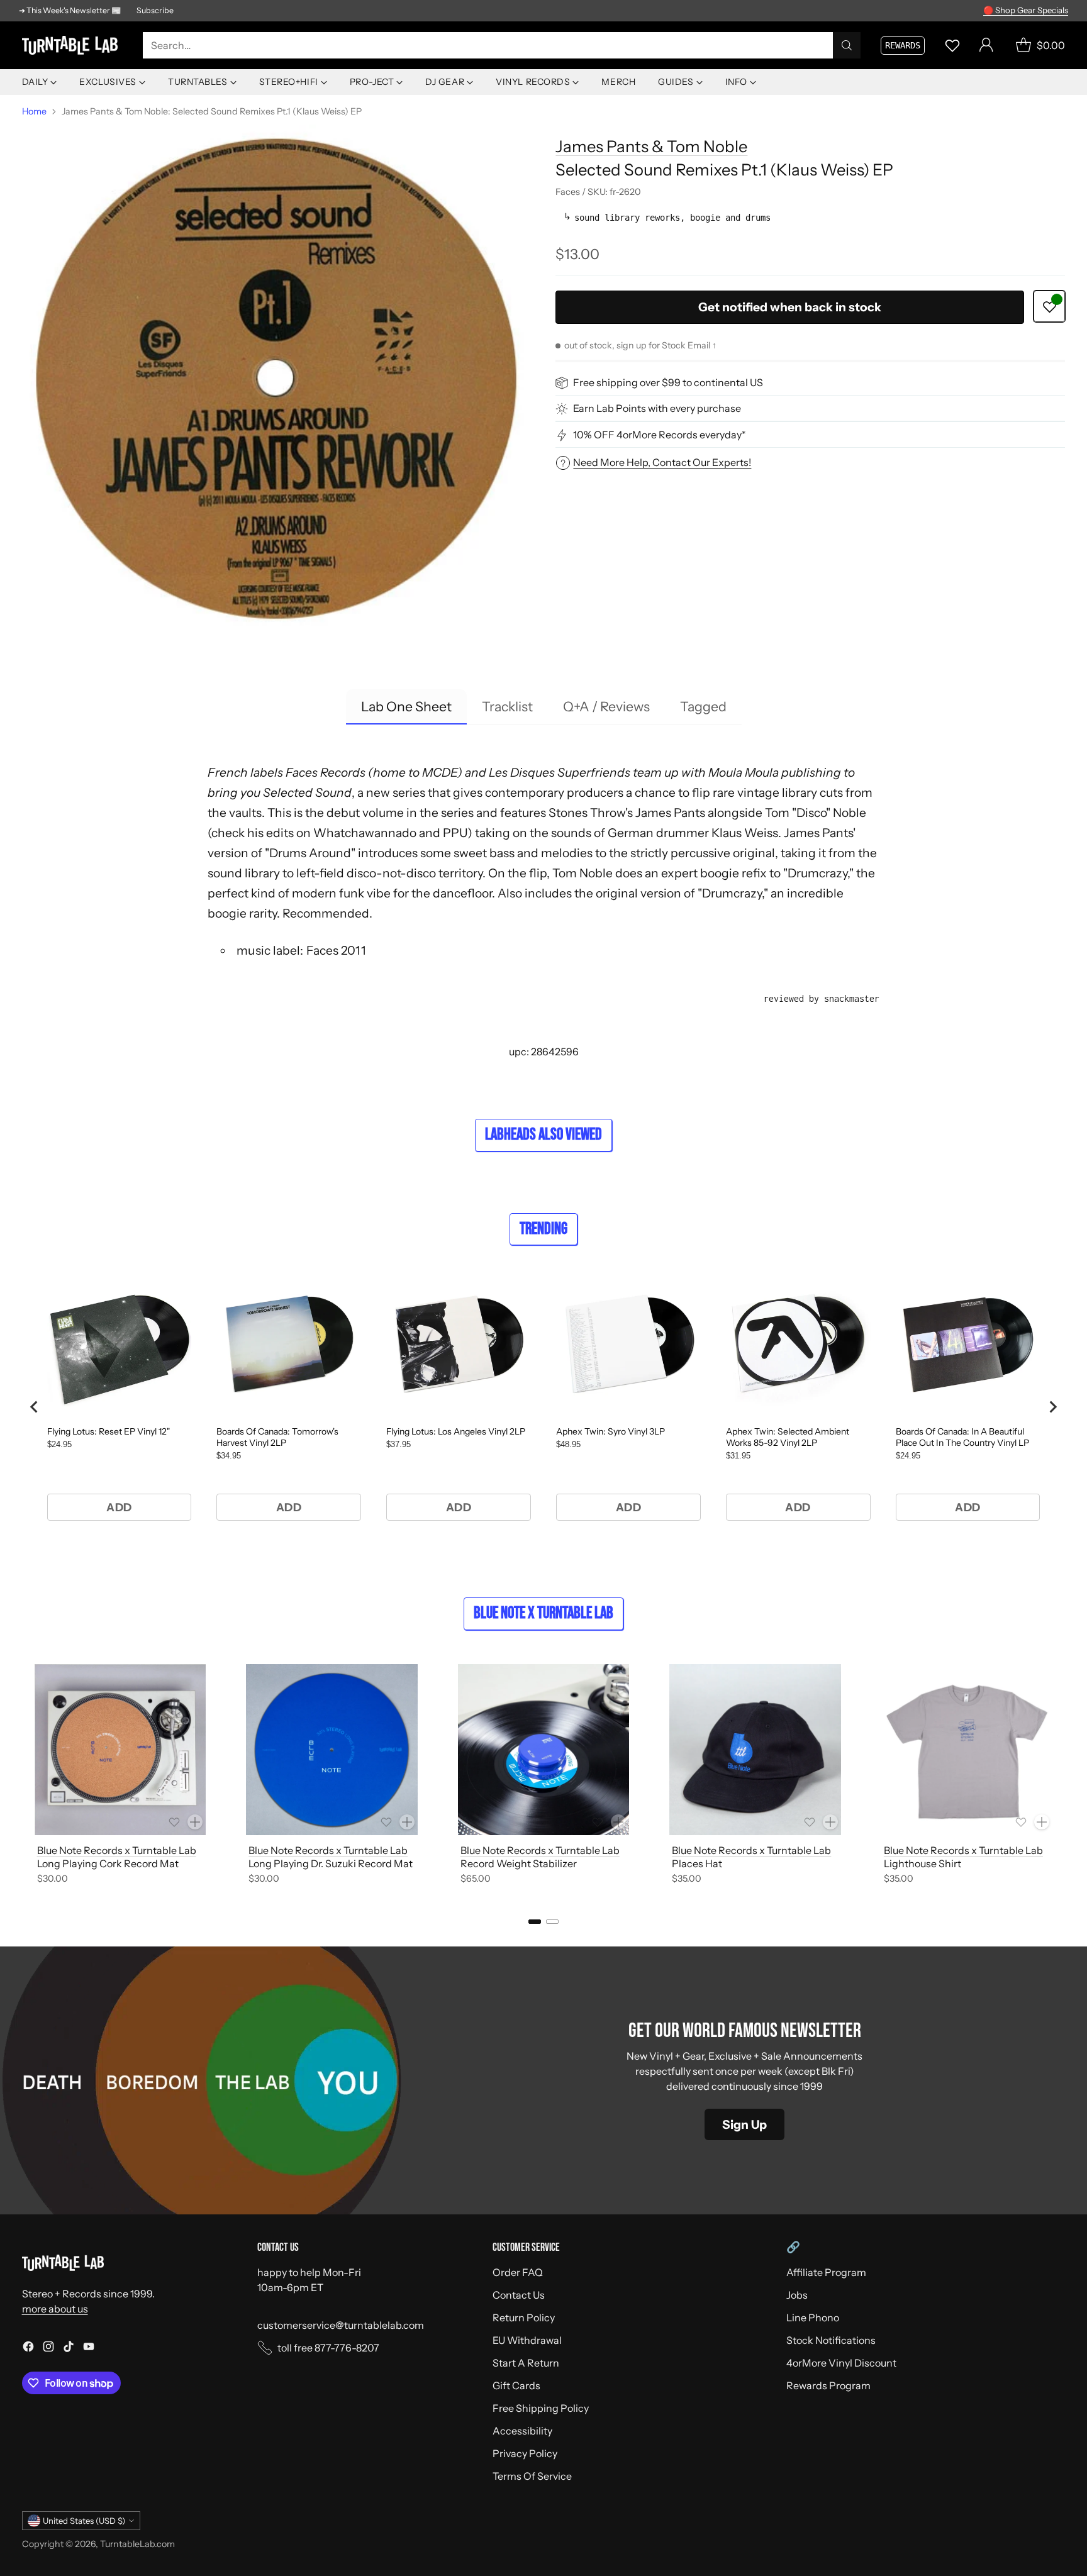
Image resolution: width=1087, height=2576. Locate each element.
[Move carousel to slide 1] (535, 1922)
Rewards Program (828, 2385)
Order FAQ (518, 2272)
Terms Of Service (532, 2476)
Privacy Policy (525, 2453)
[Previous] (26, 1777)
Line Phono (813, 2318)
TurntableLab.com (137, 2544)
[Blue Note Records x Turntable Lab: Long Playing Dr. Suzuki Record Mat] (332, 1750)
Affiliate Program (826, 2272)
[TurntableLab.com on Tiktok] (69, 2348)
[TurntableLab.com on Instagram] (48, 2348)
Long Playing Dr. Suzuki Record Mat (331, 1863)
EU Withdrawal (527, 2340)
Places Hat (697, 1863)
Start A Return (526, 2363)
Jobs (797, 2295)
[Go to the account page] (986, 45)
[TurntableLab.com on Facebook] (28, 2348)
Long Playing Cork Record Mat (108, 1863)
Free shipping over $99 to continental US (668, 383)
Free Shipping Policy (541, 2408)
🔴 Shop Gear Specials (1026, 10)
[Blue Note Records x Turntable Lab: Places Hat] (755, 1750)
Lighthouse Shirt (923, 1863)
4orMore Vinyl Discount (841, 2363)
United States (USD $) (84, 2521)
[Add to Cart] (195, 1822)
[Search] (847, 45)
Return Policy (524, 2318)
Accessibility (522, 2431)
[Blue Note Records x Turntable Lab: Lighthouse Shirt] (967, 1750)
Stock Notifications (831, 2340)
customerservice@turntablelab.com (341, 2325)
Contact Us (519, 2295)
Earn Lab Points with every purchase (657, 409)
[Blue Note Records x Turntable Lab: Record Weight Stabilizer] (544, 1750)
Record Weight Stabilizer (519, 1863)
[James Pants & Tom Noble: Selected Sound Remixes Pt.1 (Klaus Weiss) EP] (277, 379)
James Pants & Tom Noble (651, 146)
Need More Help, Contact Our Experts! (662, 462)
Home (34, 111)
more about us (55, 2309)
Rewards (903, 45)
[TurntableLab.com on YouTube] (89, 2348)
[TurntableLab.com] (72, 46)
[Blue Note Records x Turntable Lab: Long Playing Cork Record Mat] (120, 1750)
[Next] (1061, 1777)
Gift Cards (516, 2385)
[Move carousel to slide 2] (552, 1922)
